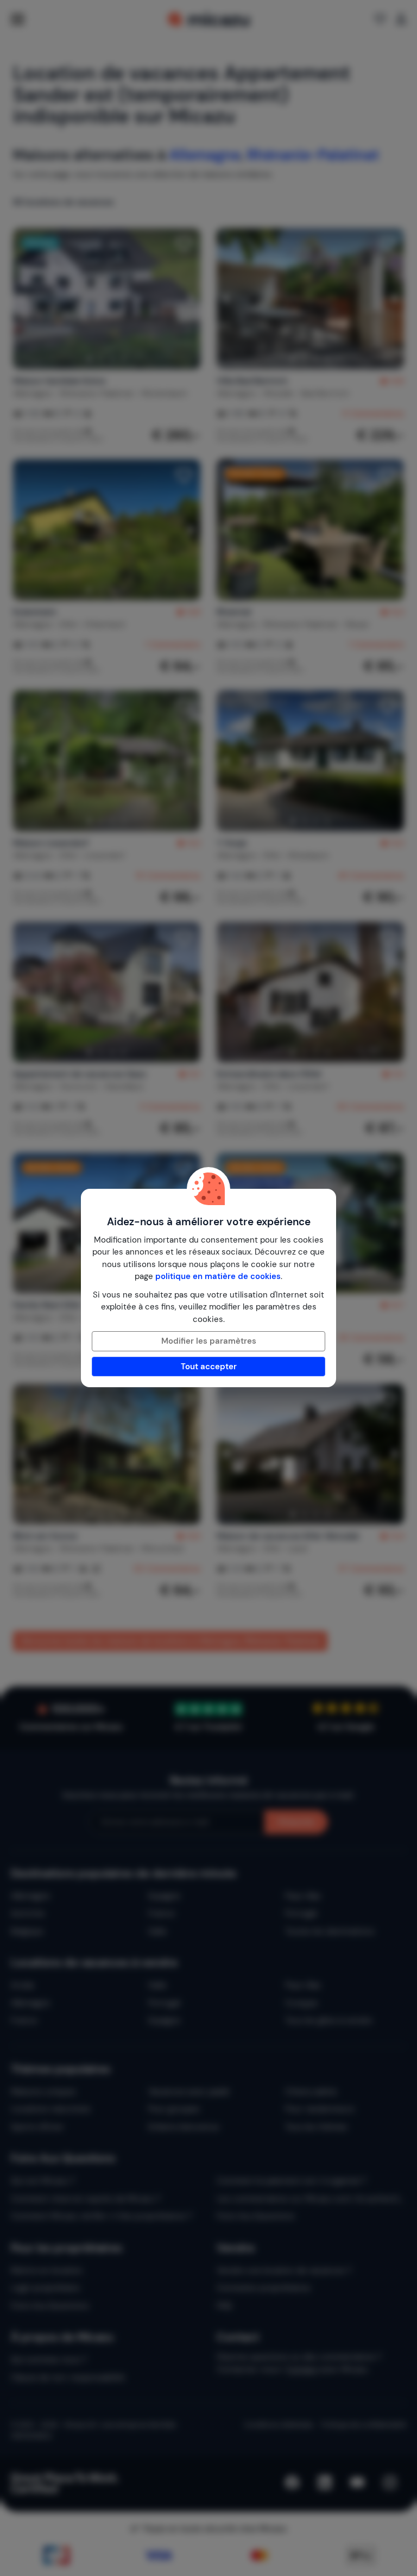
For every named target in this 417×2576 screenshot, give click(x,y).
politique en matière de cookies (218, 1276)
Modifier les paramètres (209, 1341)
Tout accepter (209, 1367)
